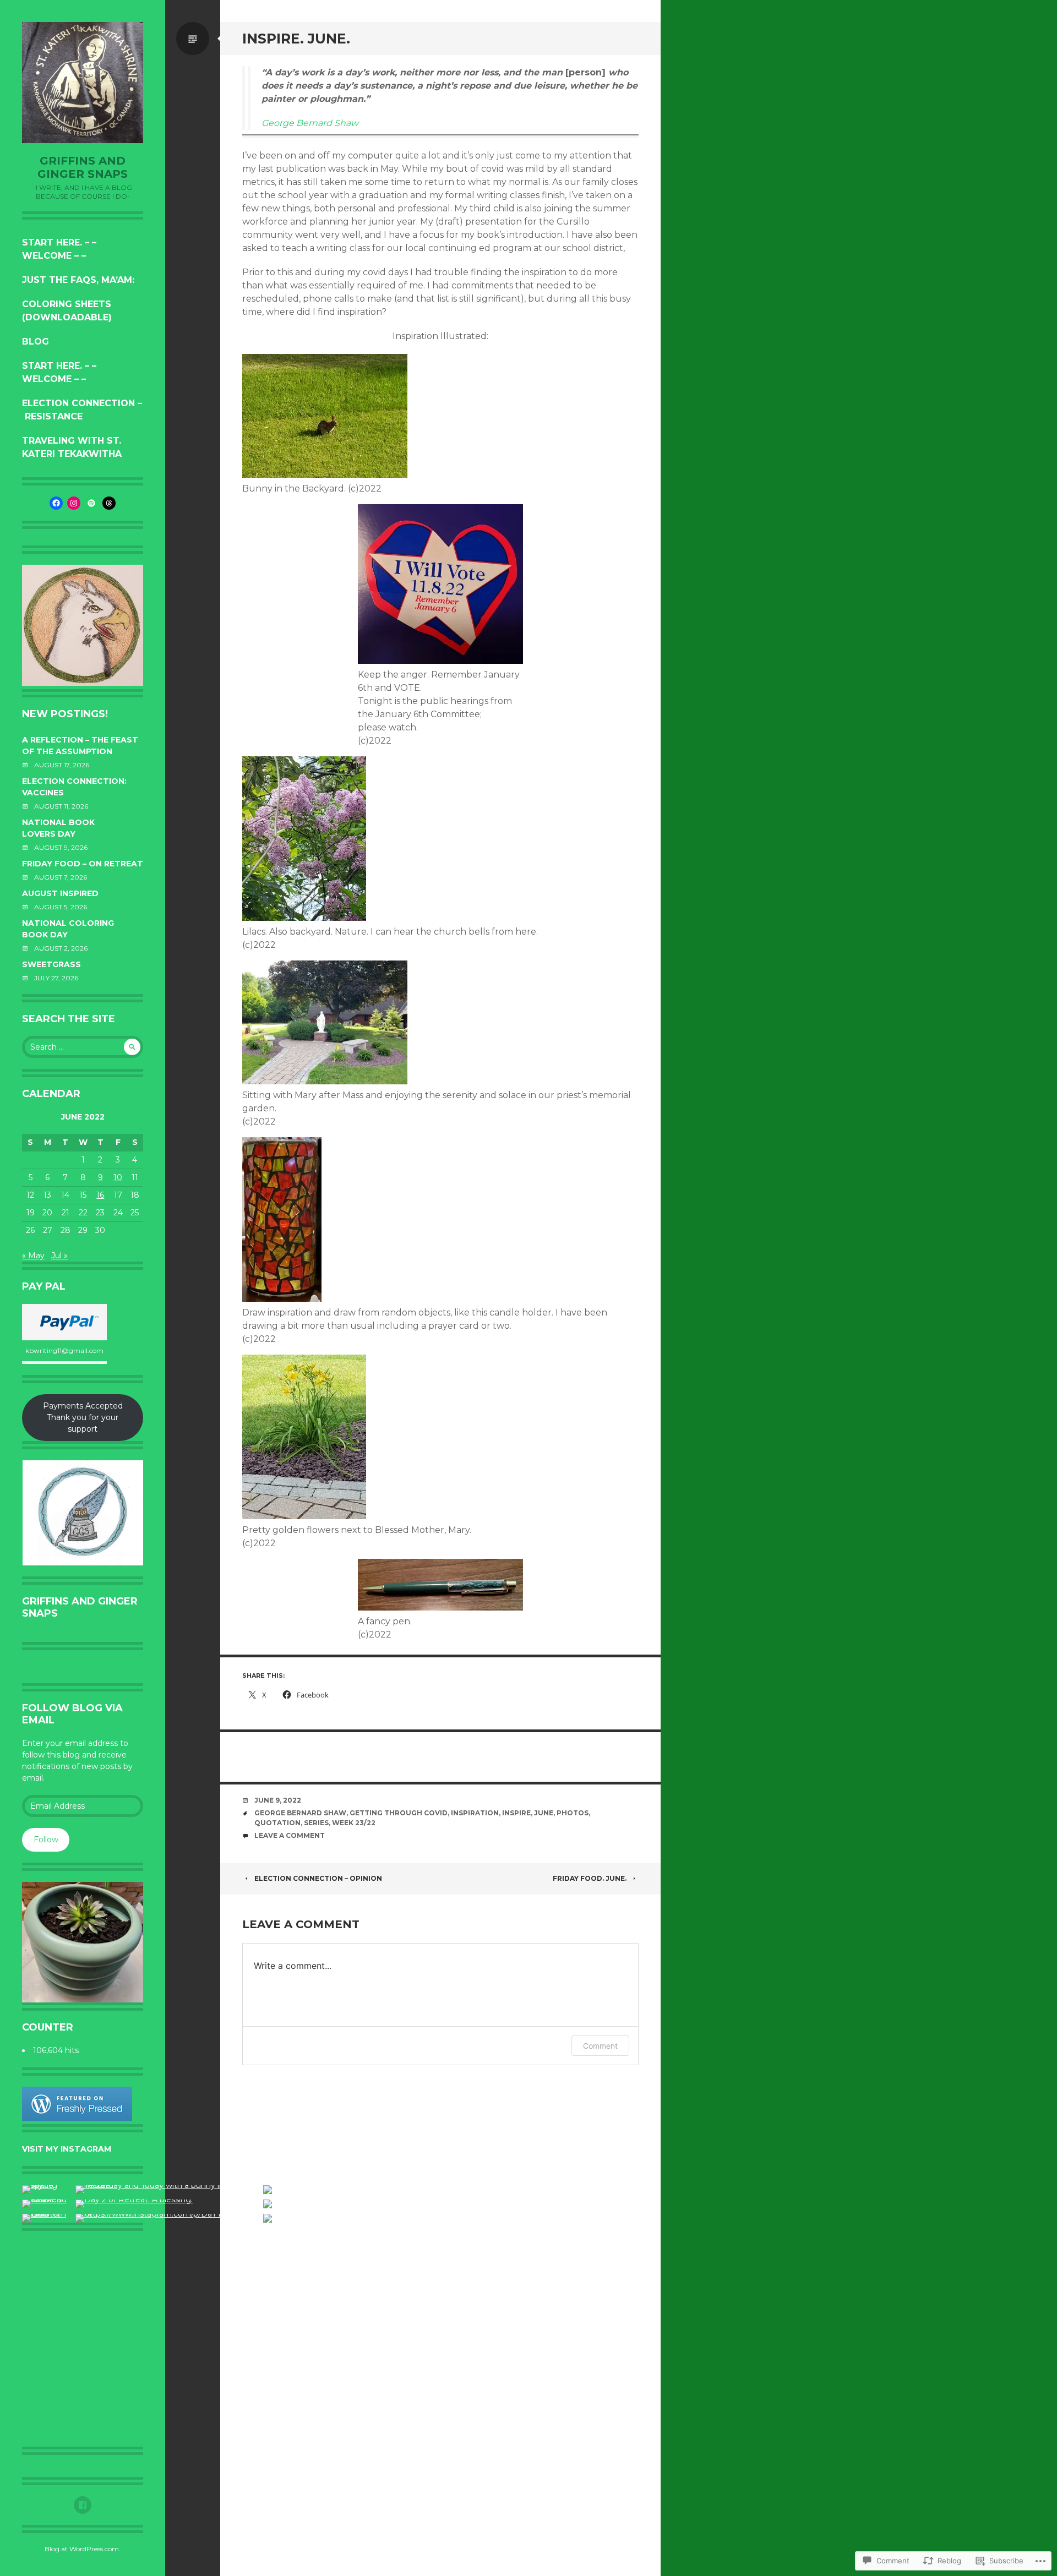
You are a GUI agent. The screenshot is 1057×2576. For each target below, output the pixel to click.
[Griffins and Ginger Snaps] (83, 83)
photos (573, 1813)
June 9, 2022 (278, 1800)
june (544, 1813)
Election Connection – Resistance (82, 410)
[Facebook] (56, 503)
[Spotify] (91, 503)
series (316, 1823)
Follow (46, 1840)
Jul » (59, 1256)
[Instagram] (74, 503)
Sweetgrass (51, 964)
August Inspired (60, 893)
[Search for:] (83, 1047)
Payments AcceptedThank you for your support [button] (83, 1417)
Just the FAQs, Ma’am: (78, 280)
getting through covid (399, 1813)
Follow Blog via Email (72, 1714)
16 (100, 1195)
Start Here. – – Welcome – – (59, 249)
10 (118, 1177)
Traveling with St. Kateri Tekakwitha (72, 447)
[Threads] (109, 503)
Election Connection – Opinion (318, 1878)
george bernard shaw (300, 1813)
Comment (600, 2046)
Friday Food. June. (590, 1878)
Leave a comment (290, 1835)
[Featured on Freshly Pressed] (77, 2118)
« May (33, 1256)
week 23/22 (354, 1823)
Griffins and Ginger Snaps (83, 167)
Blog (36, 342)
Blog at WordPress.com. (83, 2549)
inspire (516, 1813)
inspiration (475, 1813)
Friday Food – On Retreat (83, 864)
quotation (277, 1823)
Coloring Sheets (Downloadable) (67, 311)
